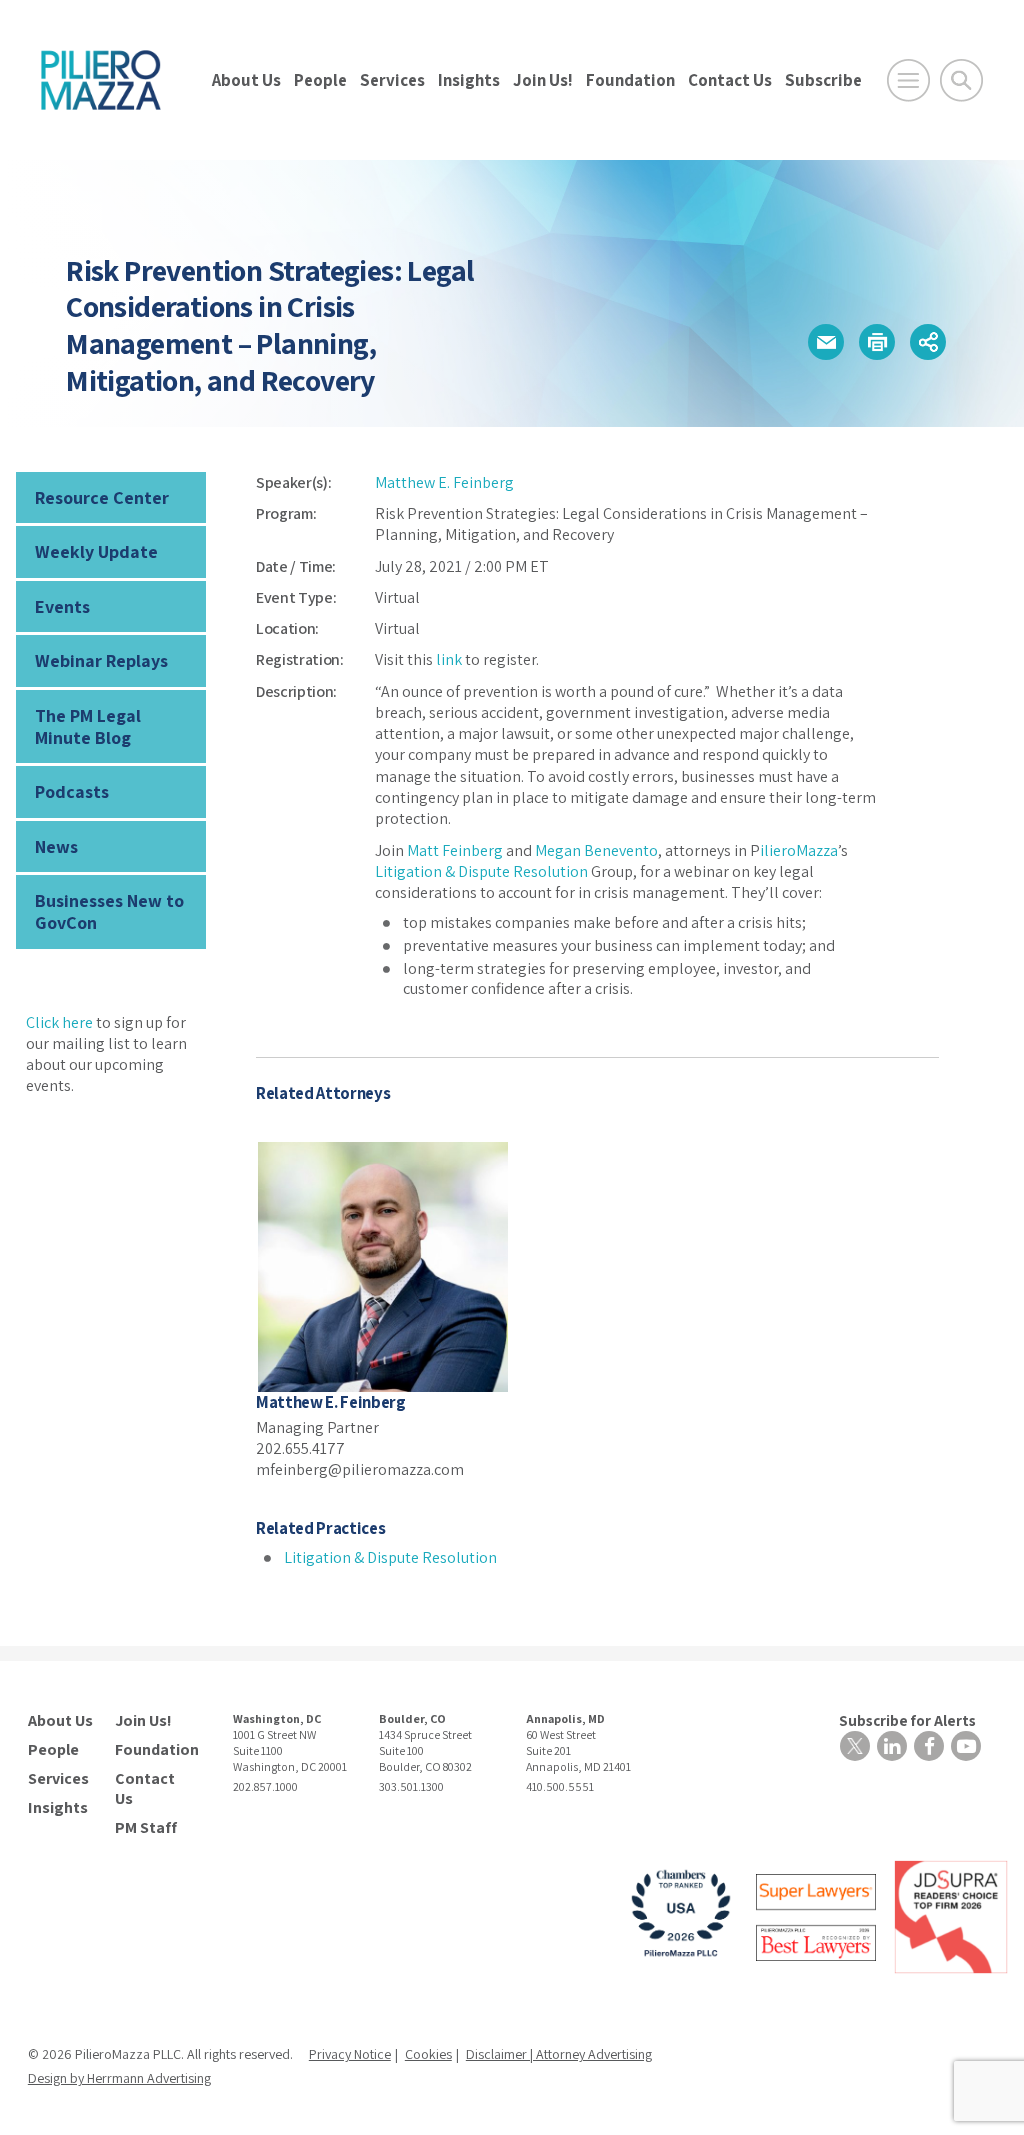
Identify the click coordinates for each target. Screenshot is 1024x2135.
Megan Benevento (596, 850)
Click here (59, 1022)
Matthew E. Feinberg (444, 482)
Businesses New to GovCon (109, 911)
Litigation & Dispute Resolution (481, 871)
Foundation (630, 80)
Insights (469, 80)
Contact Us (730, 80)
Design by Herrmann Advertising (119, 2078)
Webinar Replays (101, 660)
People (320, 80)
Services (392, 80)
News (56, 846)
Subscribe (823, 80)
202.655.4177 (300, 1448)
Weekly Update (96, 551)
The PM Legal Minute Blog (88, 726)
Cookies (428, 2054)
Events (62, 606)
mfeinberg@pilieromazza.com (360, 1469)
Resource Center (102, 497)
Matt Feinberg (455, 850)
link (449, 659)
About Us (246, 80)
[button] (826, 342)
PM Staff (146, 1828)
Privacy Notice (350, 2054)
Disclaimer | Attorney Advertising (559, 2054)
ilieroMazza (799, 850)
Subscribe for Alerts (907, 1720)
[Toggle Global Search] (961, 80)
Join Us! (543, 80)
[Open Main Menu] (908, 80)
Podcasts (72, 791)
